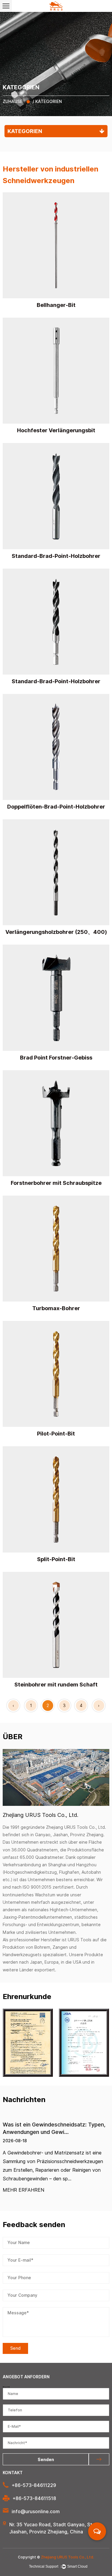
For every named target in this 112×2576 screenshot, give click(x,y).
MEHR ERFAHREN (23, 2190)
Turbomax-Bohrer (56, 1308)
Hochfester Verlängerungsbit (56, 430)
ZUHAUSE (13, 102)
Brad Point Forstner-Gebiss (56, 1058)
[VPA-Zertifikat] (28, 2043)
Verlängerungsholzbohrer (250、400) (56, 932)
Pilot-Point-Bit (56, 1434)
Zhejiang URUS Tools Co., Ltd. (67, 2557)
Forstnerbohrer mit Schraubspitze (56, 1183)
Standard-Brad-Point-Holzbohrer (56, 556)
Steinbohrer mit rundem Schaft (56, 1685)
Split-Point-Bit (56, 1559)
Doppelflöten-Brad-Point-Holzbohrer (56, 807)
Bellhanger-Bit (56, 305)
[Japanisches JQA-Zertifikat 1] (84, 2043)
